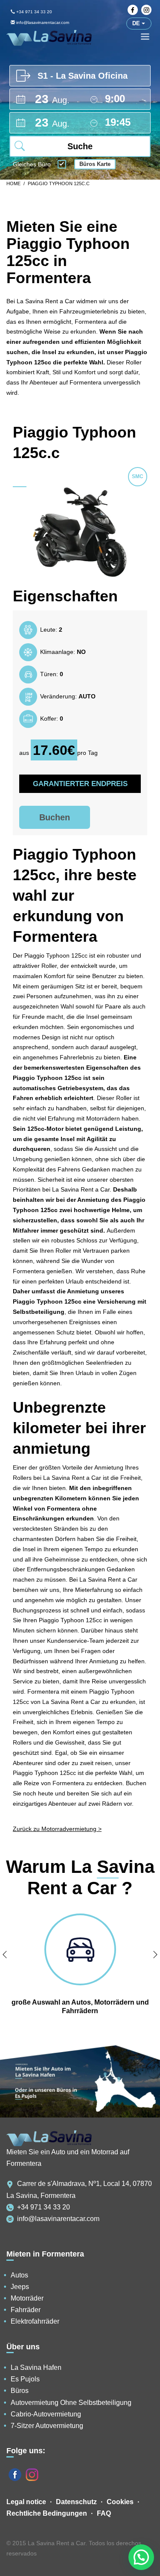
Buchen (55, 817)
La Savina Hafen (36, 2367)
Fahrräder (26, 2310)
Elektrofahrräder (35, 2321)
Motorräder (27, 2298)
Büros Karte (95, 164)
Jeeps (20, 2287)
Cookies (120, 2502)
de (137, 23)
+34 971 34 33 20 (33, 12)
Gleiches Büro (32, 165)
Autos (19, 2275)
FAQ (104, 2513)
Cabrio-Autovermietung (46, 2414)
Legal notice (26, 2502)
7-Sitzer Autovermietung (47, 2426)
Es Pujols (25, 2379)
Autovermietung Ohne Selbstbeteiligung (71, 2403)
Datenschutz (76, 2502)
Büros (20, 2391)
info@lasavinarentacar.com (58, 2219)
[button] (141, 2557)
